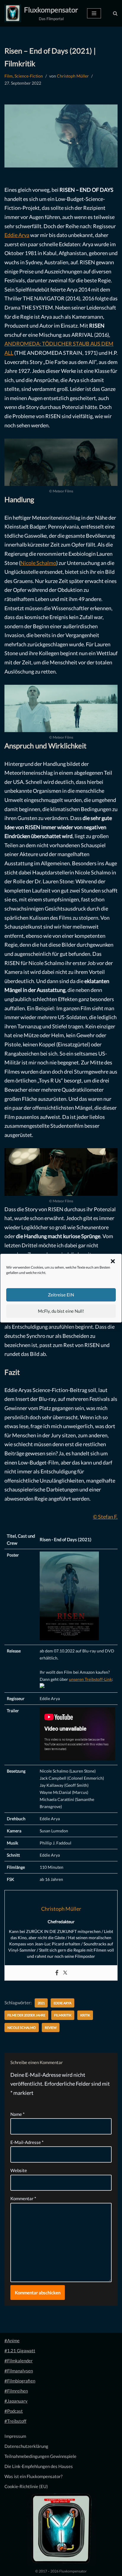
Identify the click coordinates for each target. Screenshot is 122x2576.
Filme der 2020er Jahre (26, 2015)
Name (17, 2114)
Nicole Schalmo (38, 563)
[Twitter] (65, 1973)
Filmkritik (63, 2015)
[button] (113, 1261)
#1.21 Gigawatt (20, 2351)
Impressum (15, 2436)
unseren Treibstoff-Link (90, 1679)
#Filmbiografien (20, 2381)
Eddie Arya (17, 235)
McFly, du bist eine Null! (61, 1311)
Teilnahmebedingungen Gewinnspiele (40, 2456)
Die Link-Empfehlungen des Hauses (39, 2466)
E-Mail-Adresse (27, 2142)
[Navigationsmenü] (94, 13)
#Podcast (14, 2411)
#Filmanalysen (19, 2371)
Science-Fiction (29, 76)
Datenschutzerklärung (26, 2446)
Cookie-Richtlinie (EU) (26, 2486)
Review (51, 2028)
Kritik (85, 2015)
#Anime (12, 2340)
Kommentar (23, 2198)
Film (9, 76)
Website (19, 2170)
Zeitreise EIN (61, 1295)
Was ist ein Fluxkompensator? (33, 2476)
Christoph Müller (73, 76)
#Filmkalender (19, 2361)
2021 (41, 2003)
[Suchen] (115, 13)
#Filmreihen (16, 2391)
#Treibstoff (15, 2421)
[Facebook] (57, 1973)
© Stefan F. (105, 1517)
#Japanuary (16, 2401)
